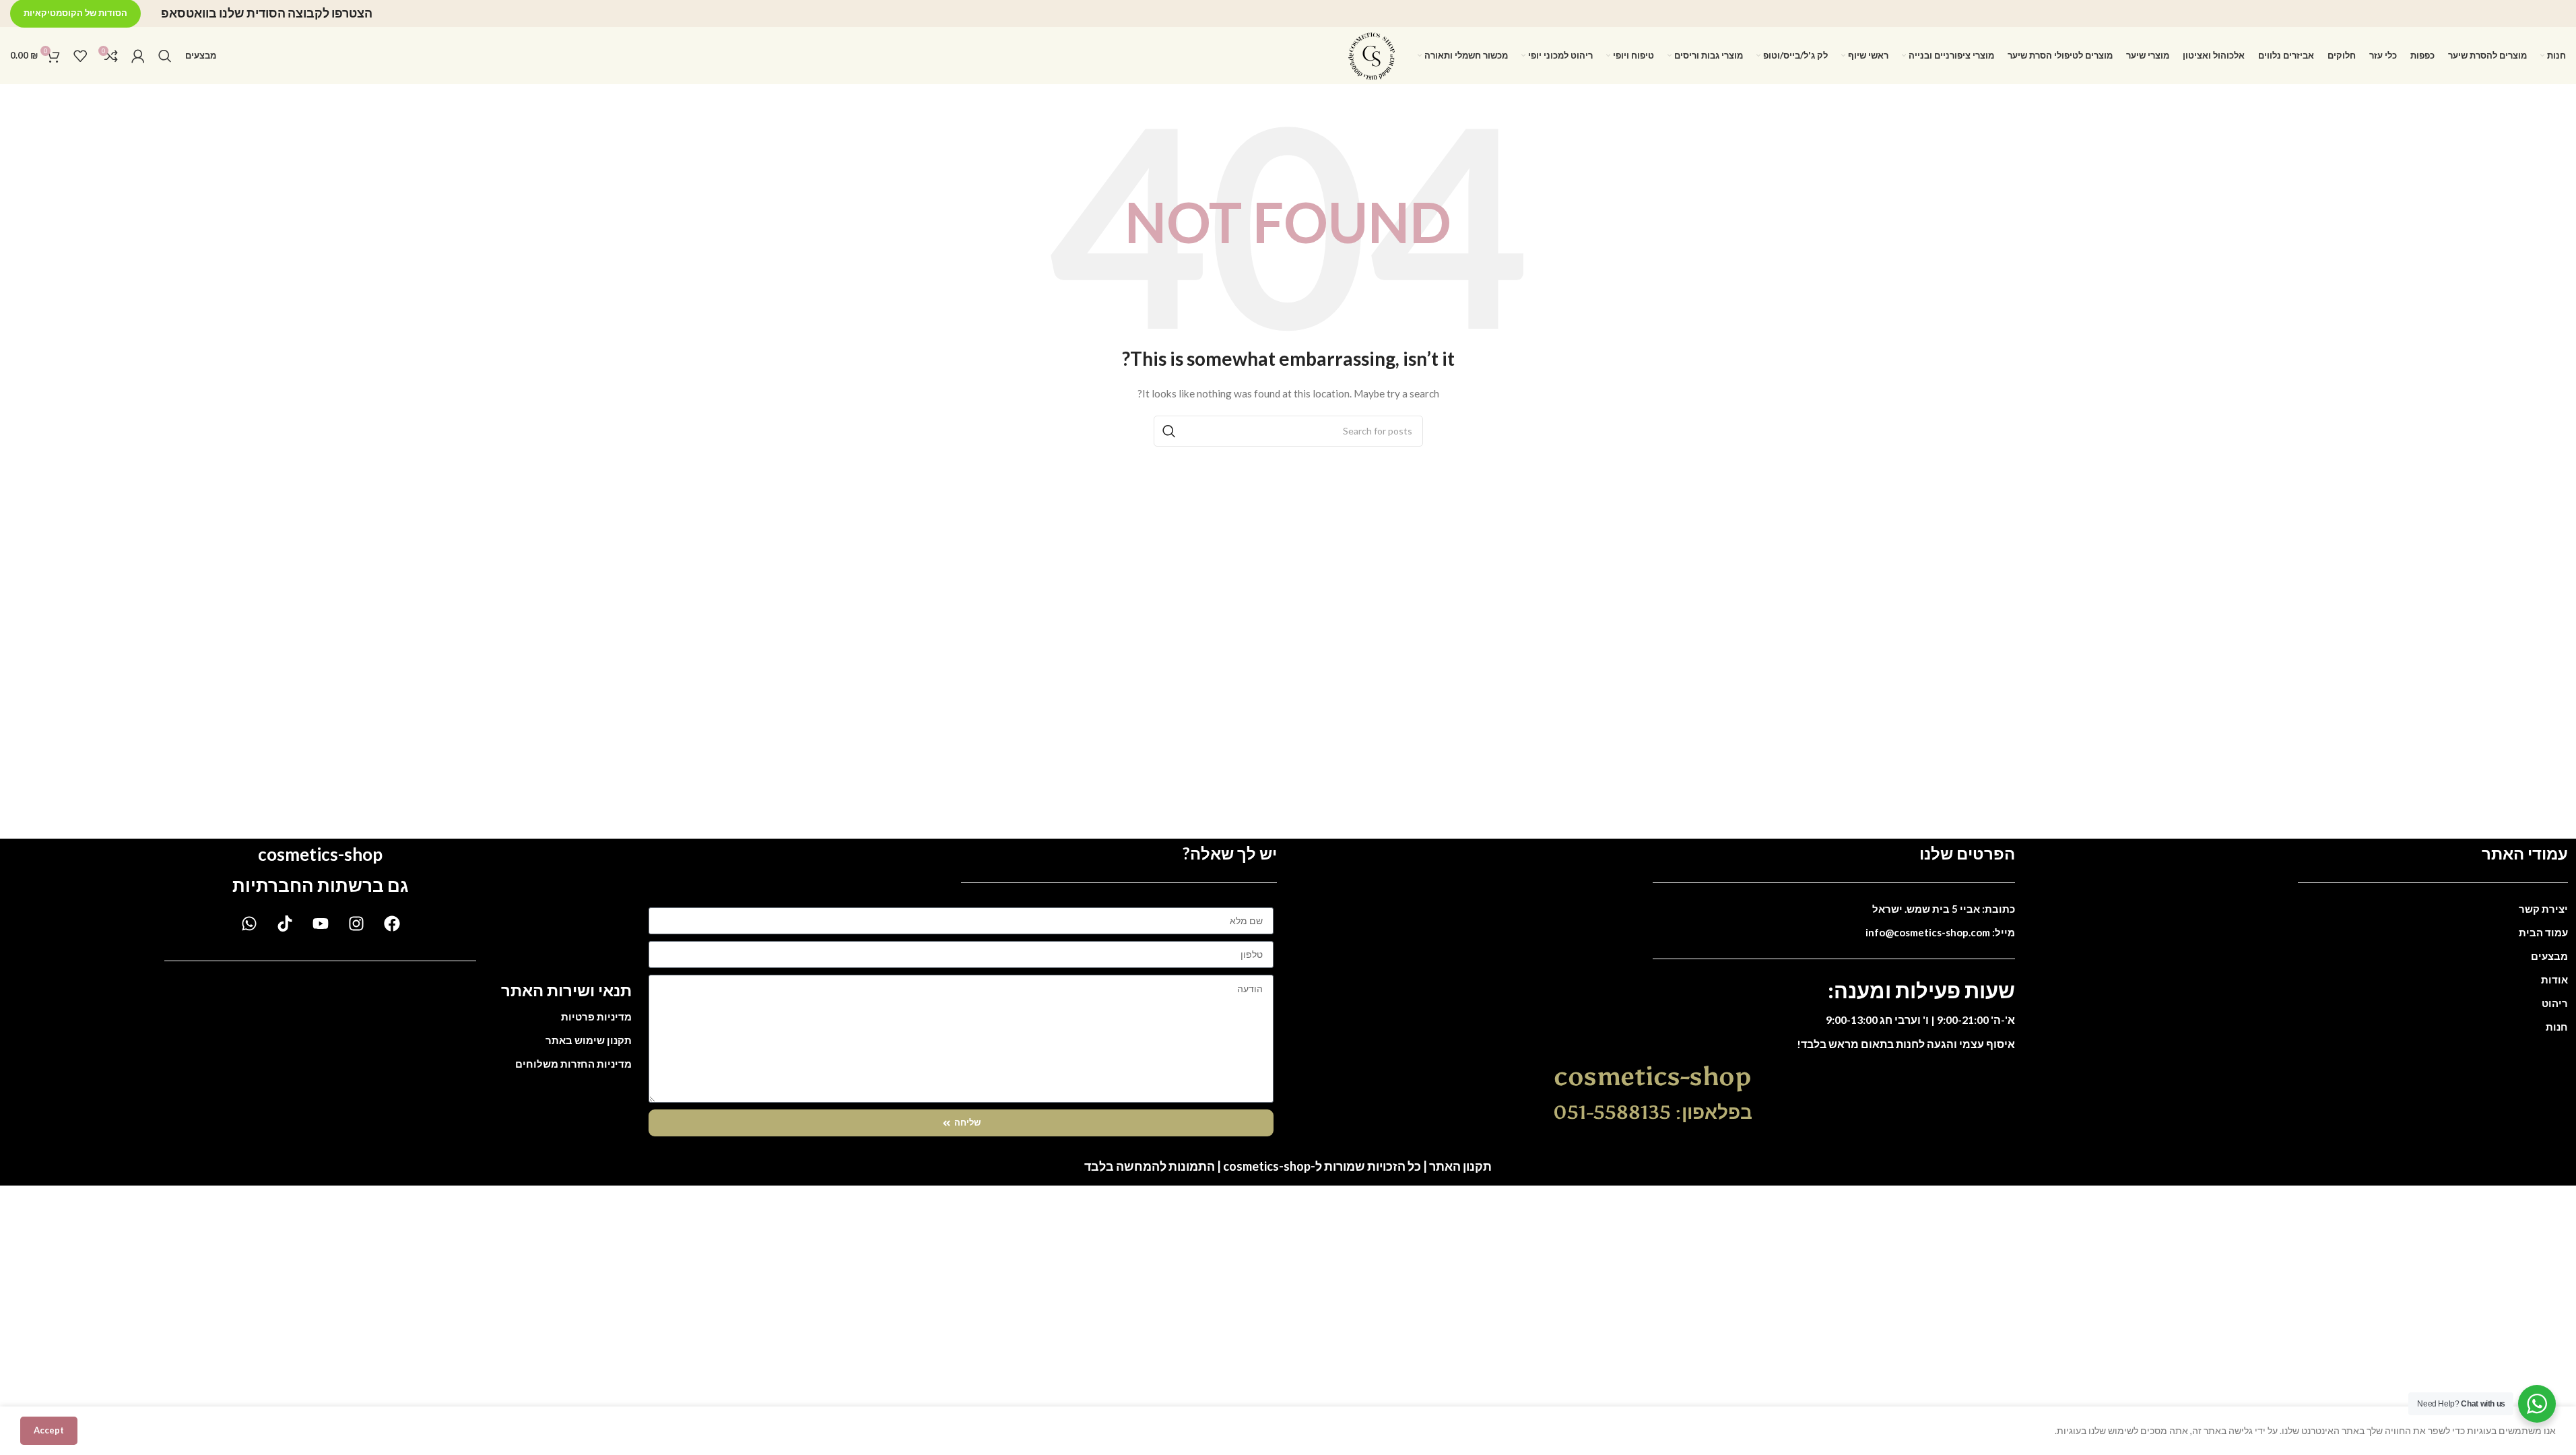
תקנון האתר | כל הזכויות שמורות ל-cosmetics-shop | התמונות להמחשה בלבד (1288, 1166)
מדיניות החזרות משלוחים (573, 1064)
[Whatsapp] (249, 924)
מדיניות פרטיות (596, 1016)
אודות (2554, 979)
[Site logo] (1372, 54)
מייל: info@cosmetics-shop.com (1940, 932)
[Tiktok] (285, 924)
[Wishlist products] (80, 56)
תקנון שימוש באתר (589, 1040)
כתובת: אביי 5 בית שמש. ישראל (1944, 909)
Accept (49, 1430)
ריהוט (2555, 1003)
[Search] (165, 56)
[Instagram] (356, 924)
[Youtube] (321, 924)
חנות (2557, 1027)
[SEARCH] (1169, 431)
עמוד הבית (2543, 932)
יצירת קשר (2543, 909)
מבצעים (2549, 956)
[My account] (138, 56)
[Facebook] (392, 924)
